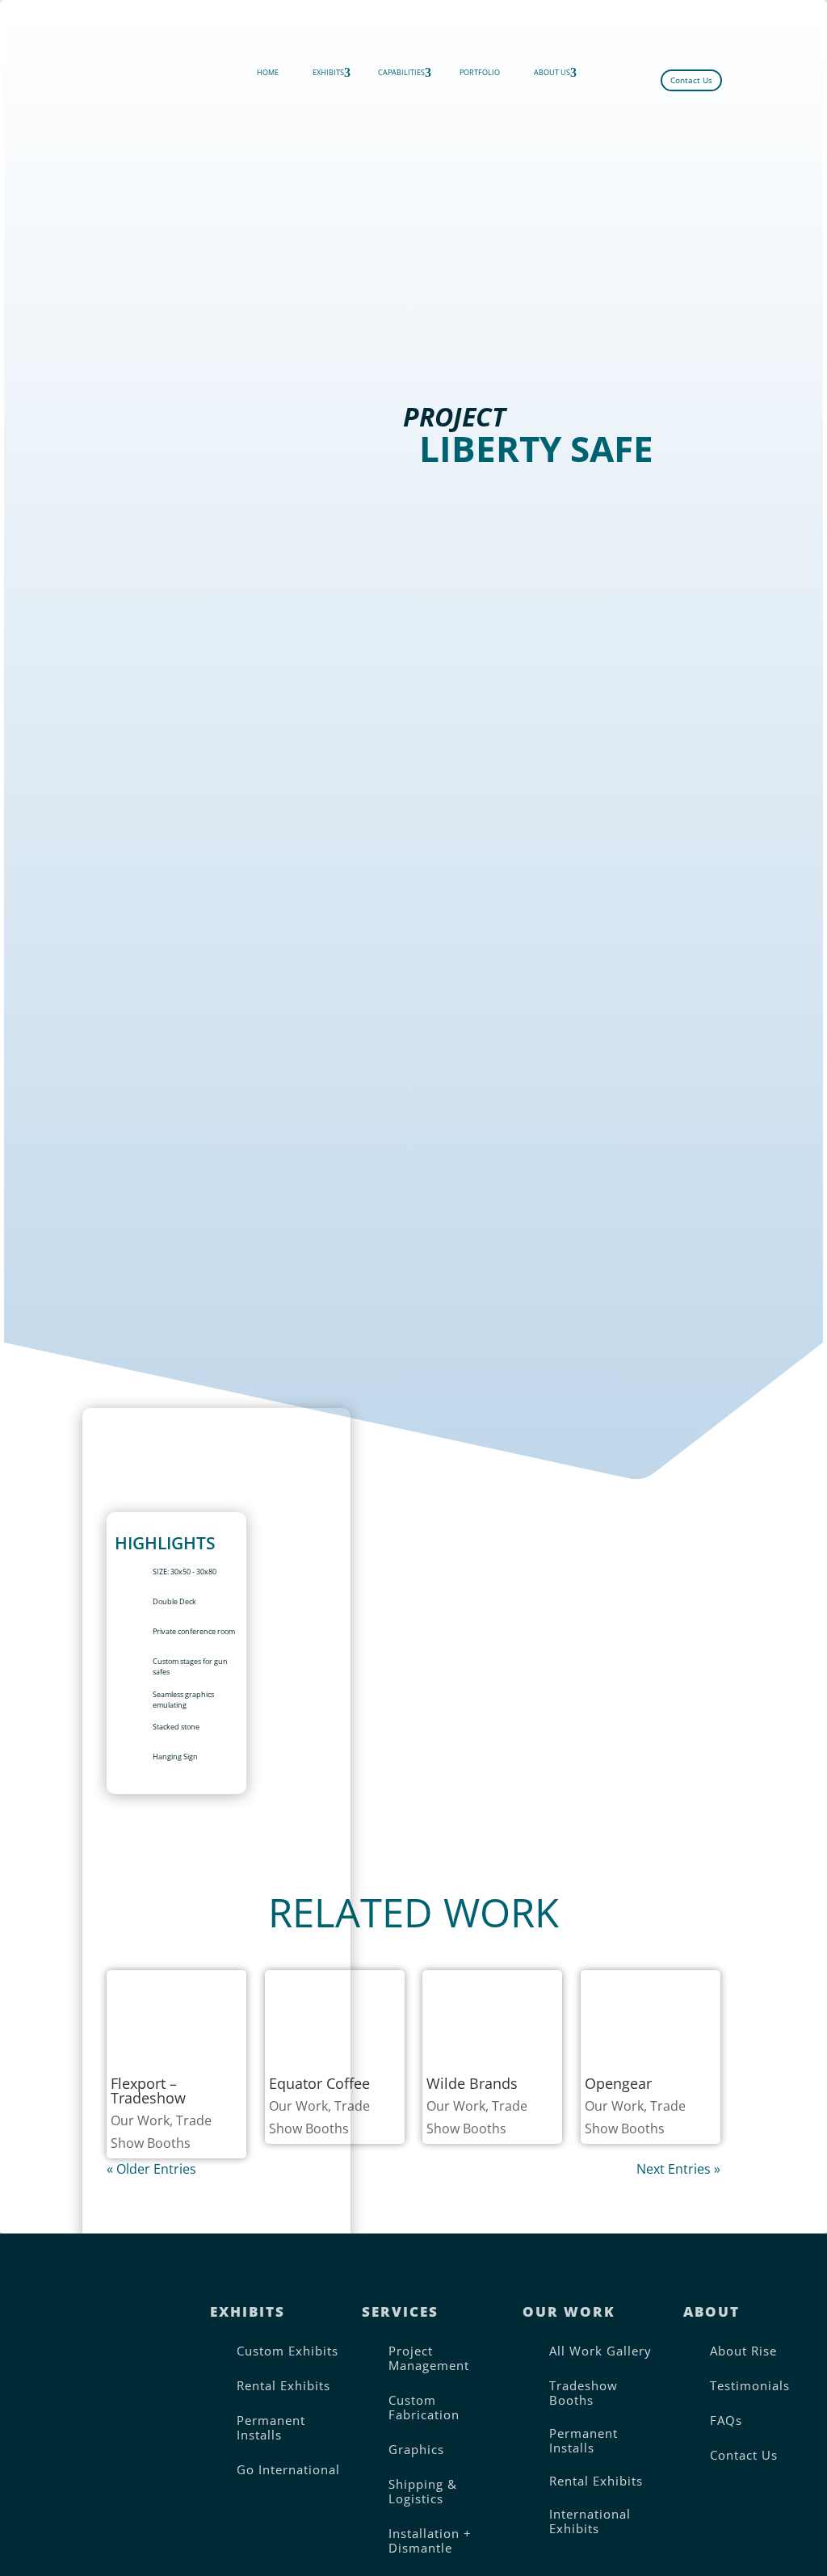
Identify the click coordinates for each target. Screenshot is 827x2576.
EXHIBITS (328, 72)
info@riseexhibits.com (102, 2418)
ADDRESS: (77, 2450)
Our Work (456, 2106)
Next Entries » (678, 2169)
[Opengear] (651, 2021)
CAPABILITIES (401, 72)
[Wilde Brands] (492, 2021)
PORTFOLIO (480, 72)
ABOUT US (552, 72)
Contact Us (691, 80)
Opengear (618, 2083)
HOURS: (73, 2513)
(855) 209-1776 (88, 2387)
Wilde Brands (472, 2083)
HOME (268, 72)
